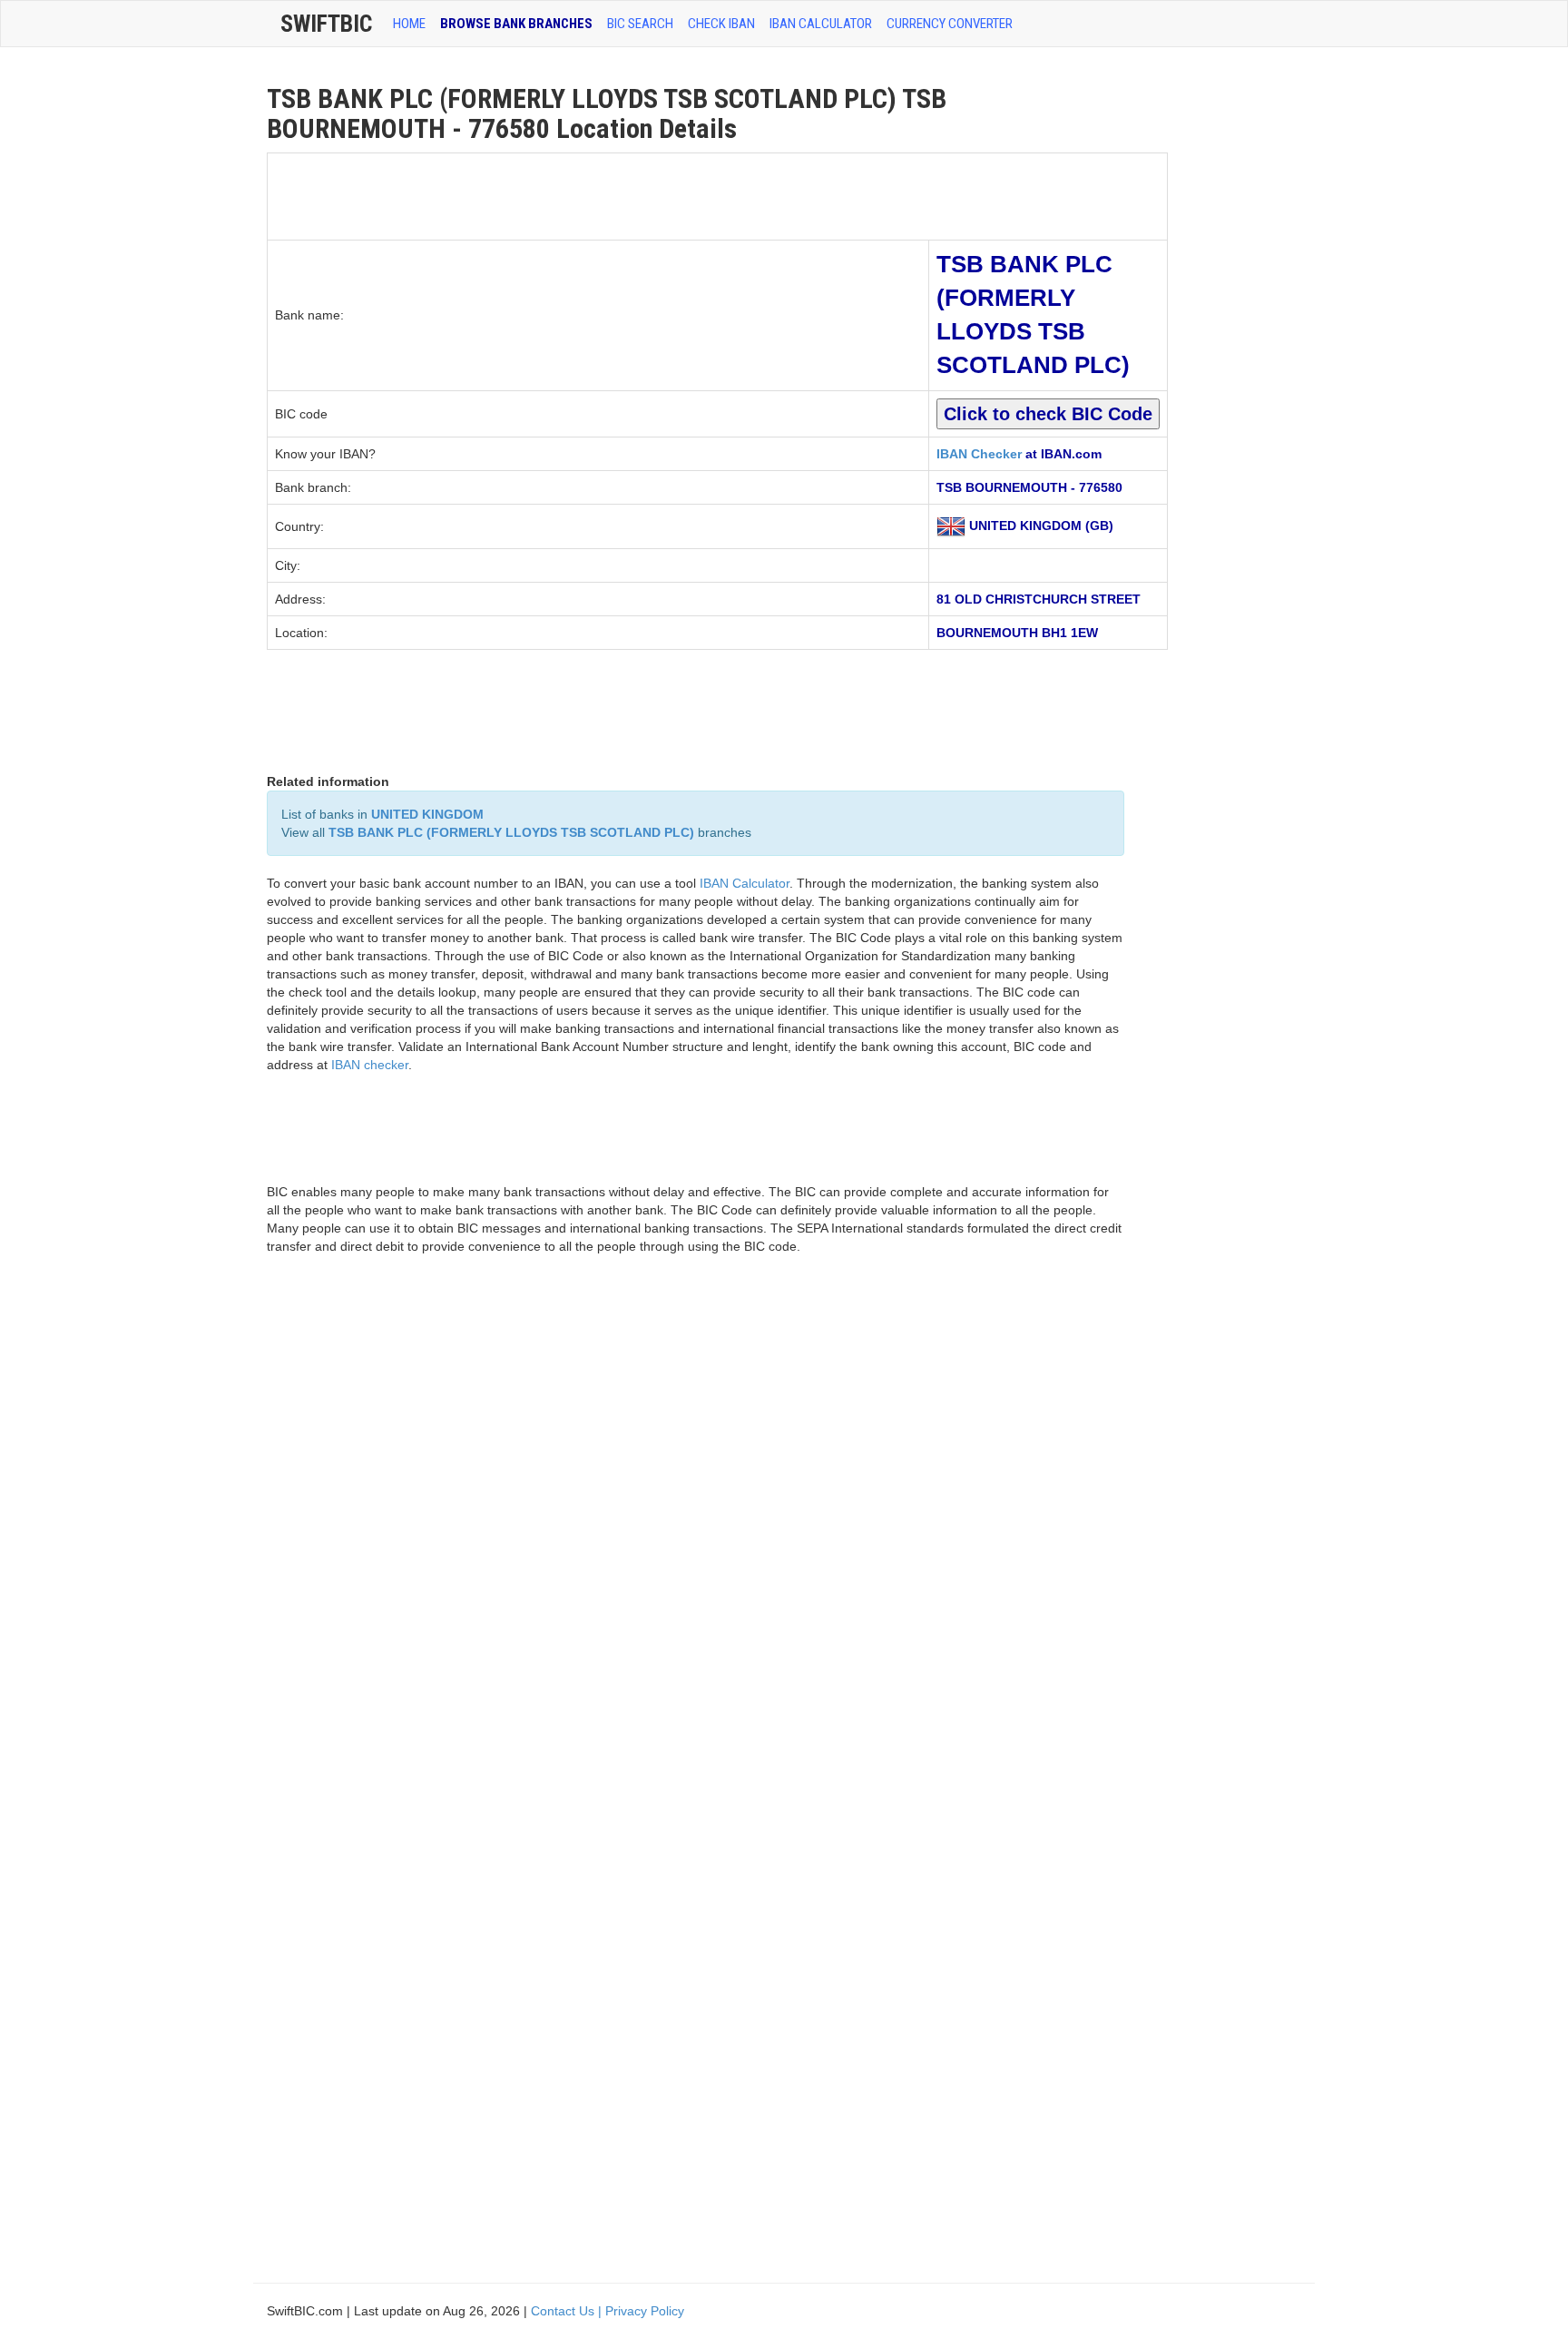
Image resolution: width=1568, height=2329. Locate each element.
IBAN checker (370, 1065)
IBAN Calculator (821, 24)
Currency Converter (950, 24)
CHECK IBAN (721, 24)
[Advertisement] (598, 194)
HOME (409, 24)
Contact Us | (568, 2311)
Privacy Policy (645, 2311)
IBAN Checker (979, 454)
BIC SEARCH (640, 24)
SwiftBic (326, 24)
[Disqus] (696, 1528)
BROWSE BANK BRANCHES (516, 24)
